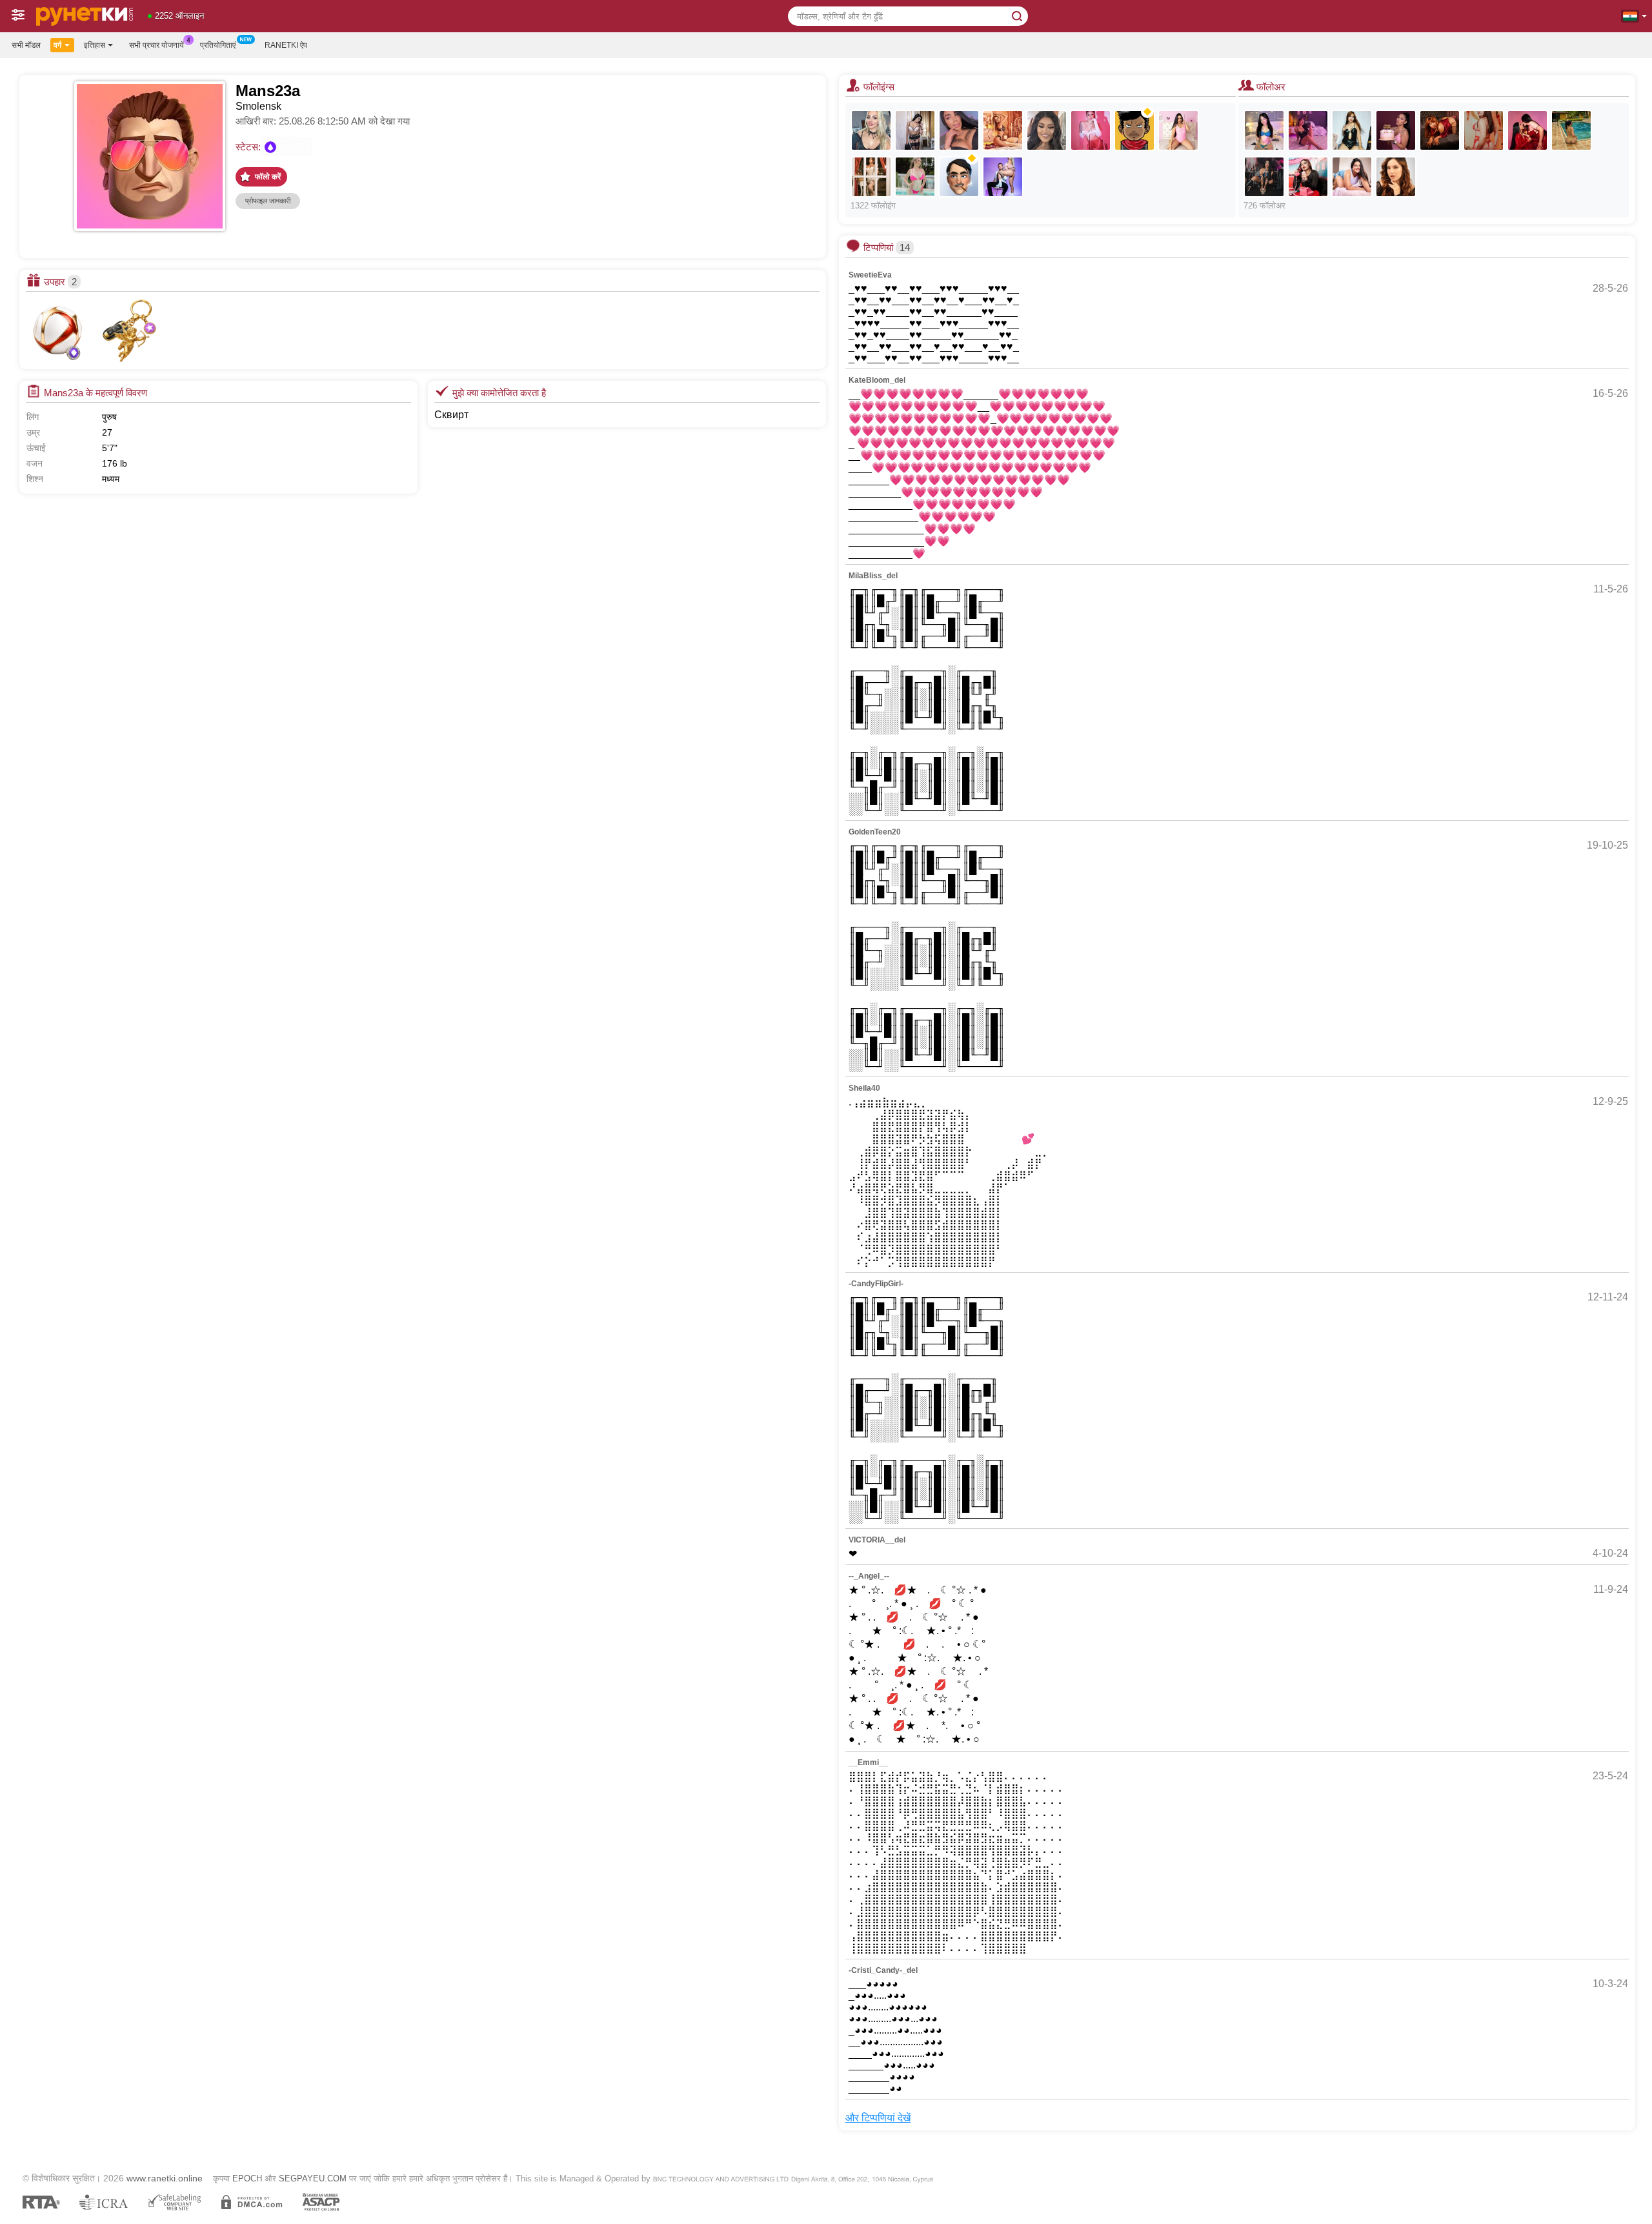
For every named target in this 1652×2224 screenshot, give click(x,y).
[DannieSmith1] (871, 177)
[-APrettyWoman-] (1352, 130)
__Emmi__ (868, 1763)
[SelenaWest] (1003, 130)
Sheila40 (864, 1088)
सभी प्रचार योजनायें (156, 45)
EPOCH (247, 2179)
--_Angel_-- (869, 1576)
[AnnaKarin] (1047, 130)
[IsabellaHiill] (1571, 130)
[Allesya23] (871, 130)
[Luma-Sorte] (1484, 130)
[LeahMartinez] (1264, 130)
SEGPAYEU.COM (313, 2179)
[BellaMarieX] (915, 177)
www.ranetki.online (165, 2178)
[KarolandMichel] (1527, 130)
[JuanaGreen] (1308, 130)
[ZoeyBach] (1352, 177)
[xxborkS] (959, 177)
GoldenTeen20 (875, 832)
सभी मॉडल (26, 45)
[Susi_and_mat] (1003, 177)
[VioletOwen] (1178, 130)
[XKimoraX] (915, 130)
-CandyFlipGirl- (876, 1284)
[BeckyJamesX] (1091, 130)
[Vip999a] (1134, 130)
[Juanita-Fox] (959, 130)
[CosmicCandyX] (1396, 130)
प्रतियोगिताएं (218, 45)
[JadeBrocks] (1440, 130)
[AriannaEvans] (1264, 177)
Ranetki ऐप (286, 45)
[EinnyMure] (1308, 177)
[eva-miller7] (1396, 177)
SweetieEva (870, 275)
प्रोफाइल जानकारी (268, 201)
